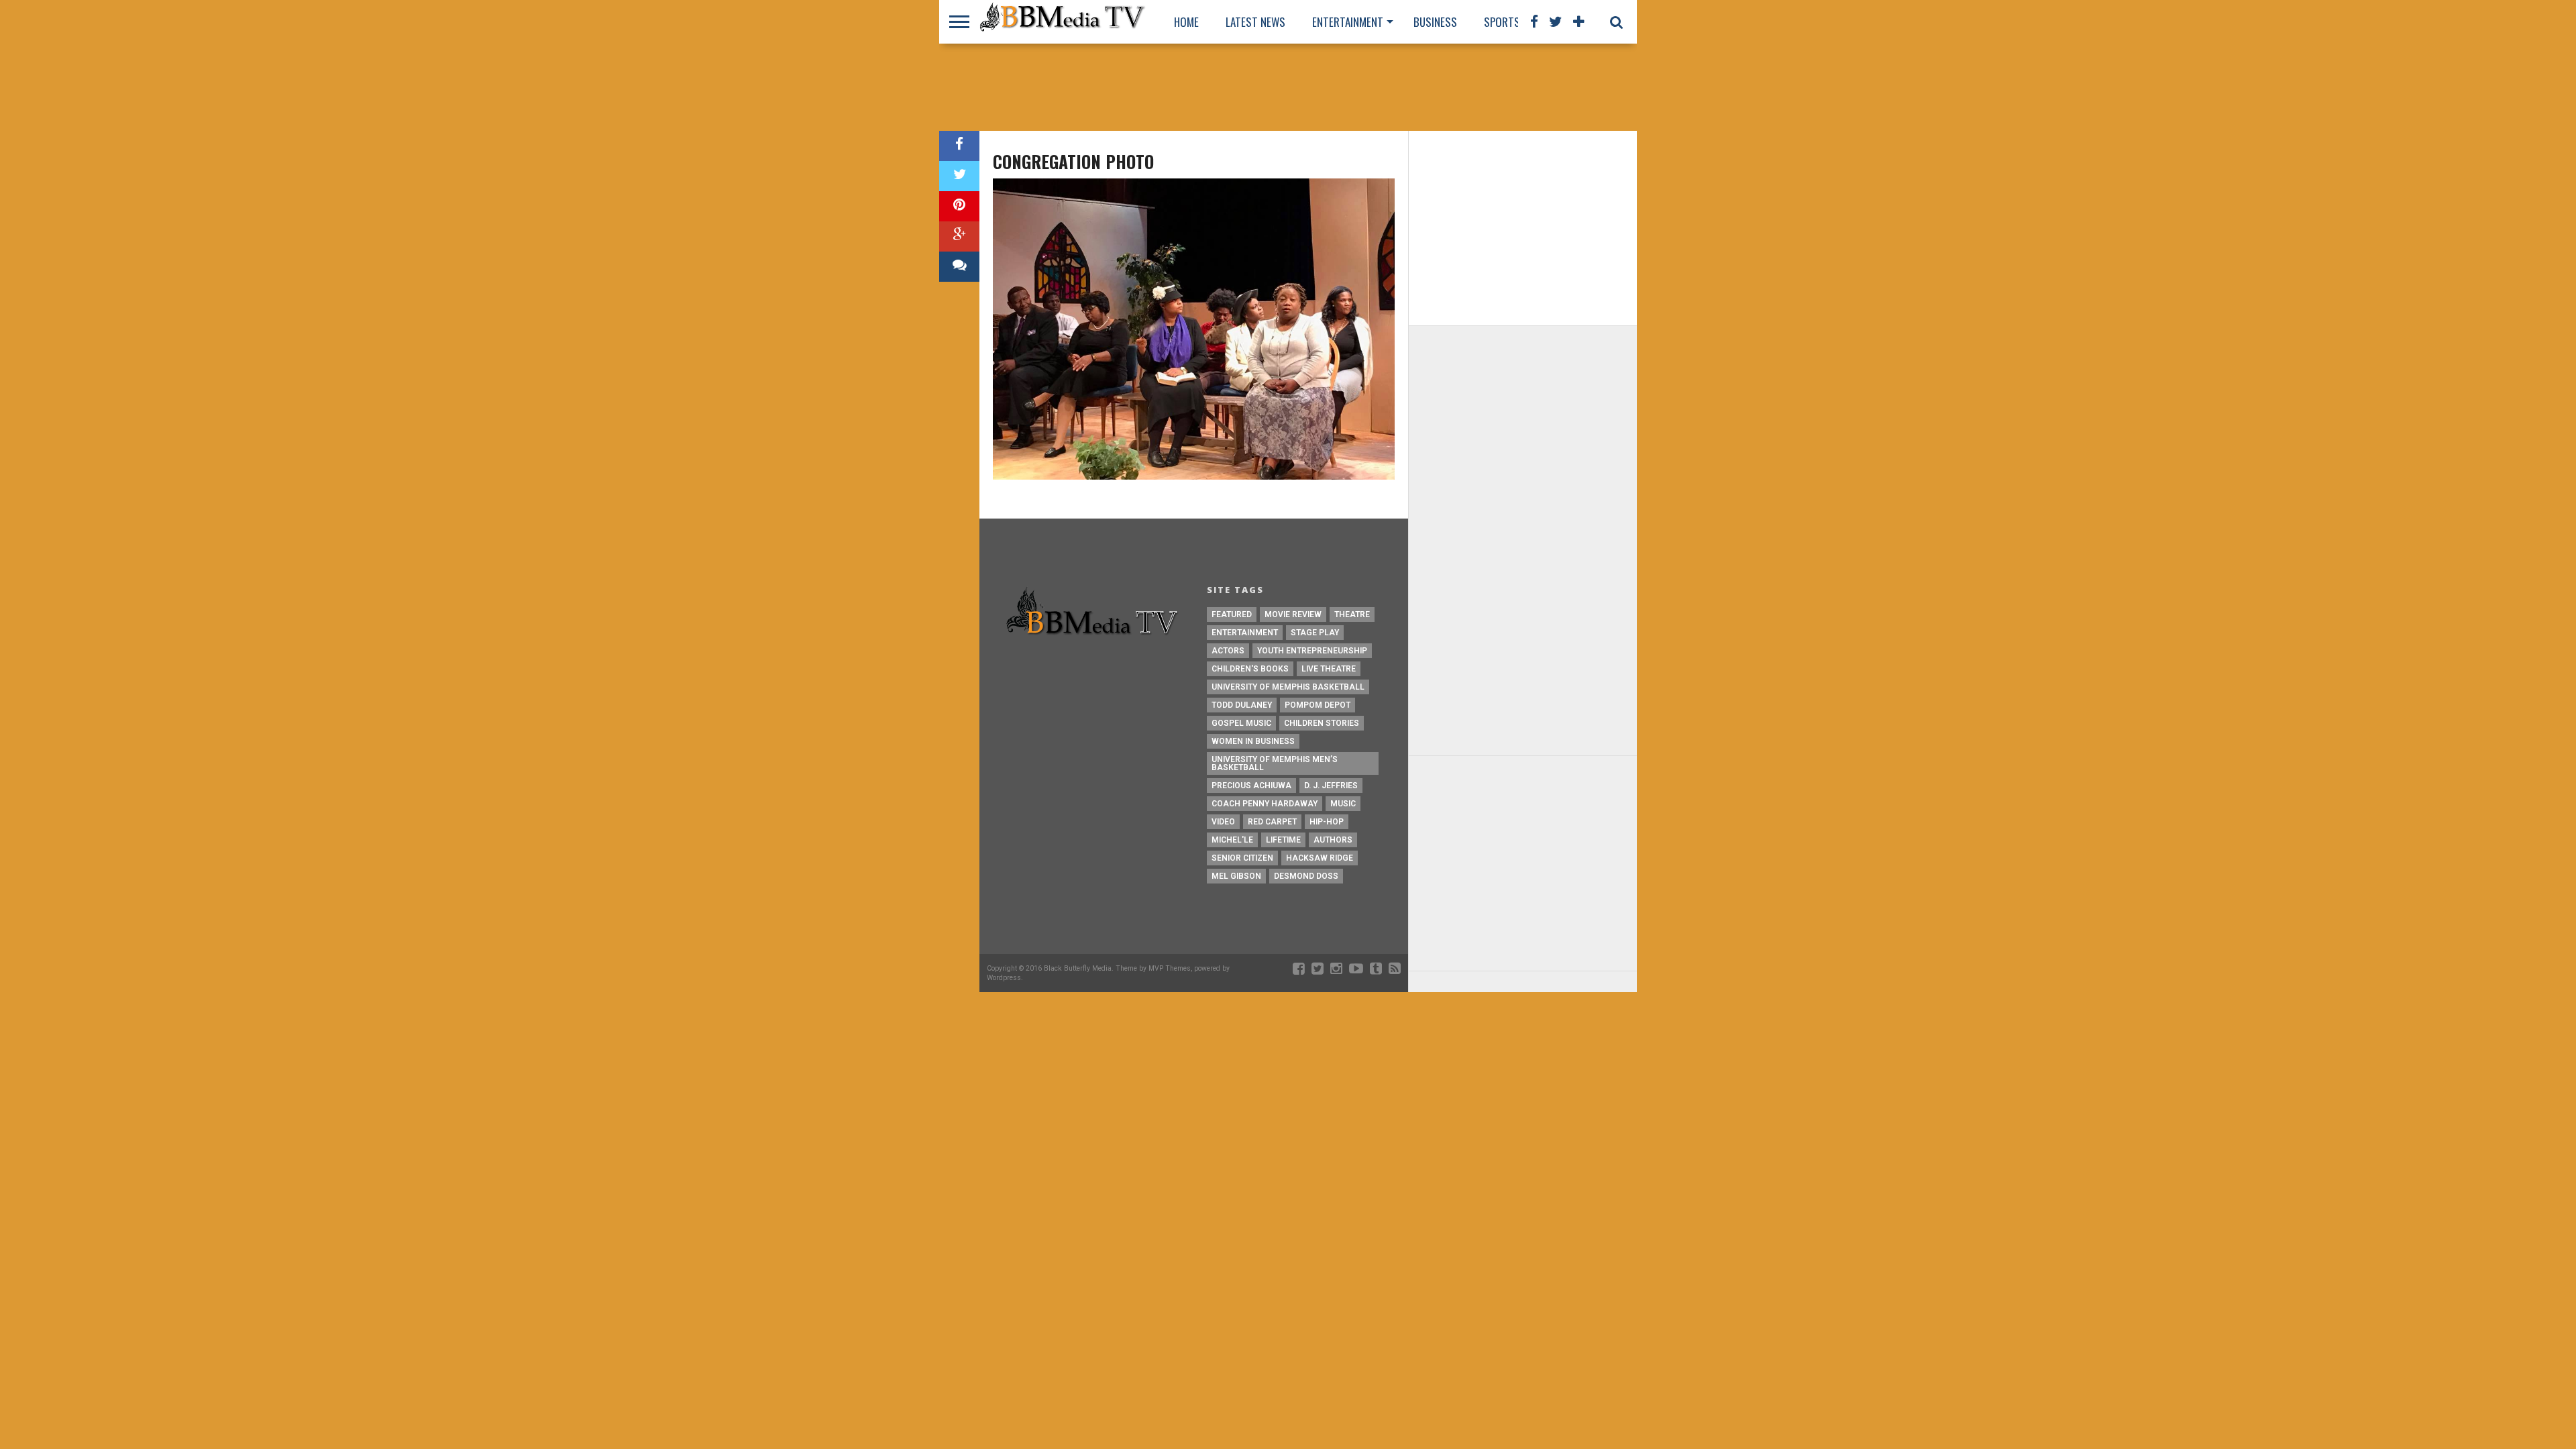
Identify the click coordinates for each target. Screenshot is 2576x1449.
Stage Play (1315, 633)
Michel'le (1232, 840)
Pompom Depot (1318, 705)
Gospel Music (1241, 723)
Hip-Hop (1327, 822)
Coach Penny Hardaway (1265, 804)
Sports (1502, 22)
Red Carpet (1272, 822)
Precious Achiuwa (1251, 786)
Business (1435, 22)
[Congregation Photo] (1194, 476)
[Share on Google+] (959, 236)
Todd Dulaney (1242, 705)
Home (1186, 22)
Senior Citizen (1242, 858)
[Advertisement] (1288, 87)
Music (1343, 804)
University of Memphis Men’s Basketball (1275, 763)
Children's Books (1250, 669)
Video (1223, 822)
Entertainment (1348, 22)
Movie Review (1293, 614)
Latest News (1255, 22)
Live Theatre (1329, 669)
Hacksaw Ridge (1320, 858)
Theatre (1352, 614)
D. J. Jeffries (1331, 786)
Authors (1333, 840)
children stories (1322, 723)
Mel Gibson (1236, 876)
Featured (1232, 614)
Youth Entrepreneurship (1312, 651)
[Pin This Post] (959, 206)
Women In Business (1253, 741)
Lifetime (1283, 840)
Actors (1228, 651)
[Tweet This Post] (959, 176)
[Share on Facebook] (959, 146)
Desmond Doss (1306, 876)
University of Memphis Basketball (1288, 687)
